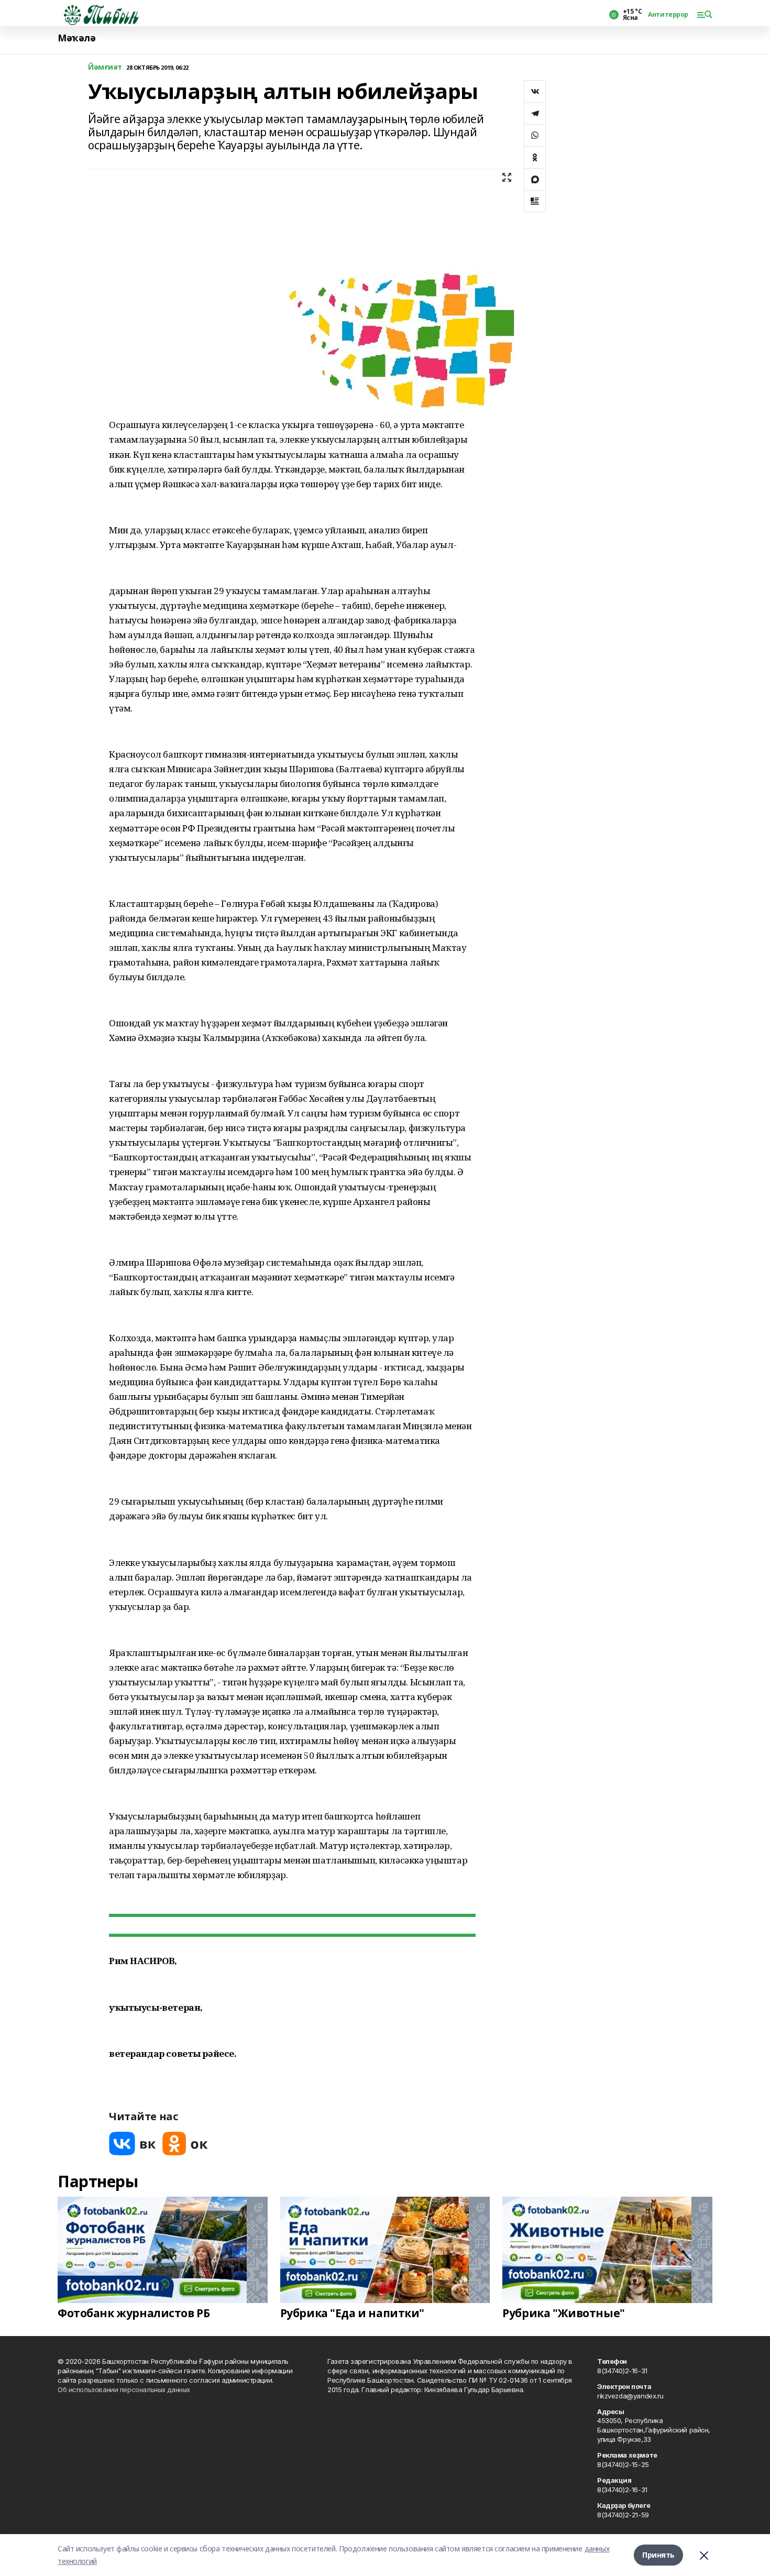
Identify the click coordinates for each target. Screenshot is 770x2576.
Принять (658, 2555)
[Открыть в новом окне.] (133, 2144)
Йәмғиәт (105, 67)
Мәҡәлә (76, 38)
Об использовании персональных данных (124, 2389)
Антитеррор (668, 15)
